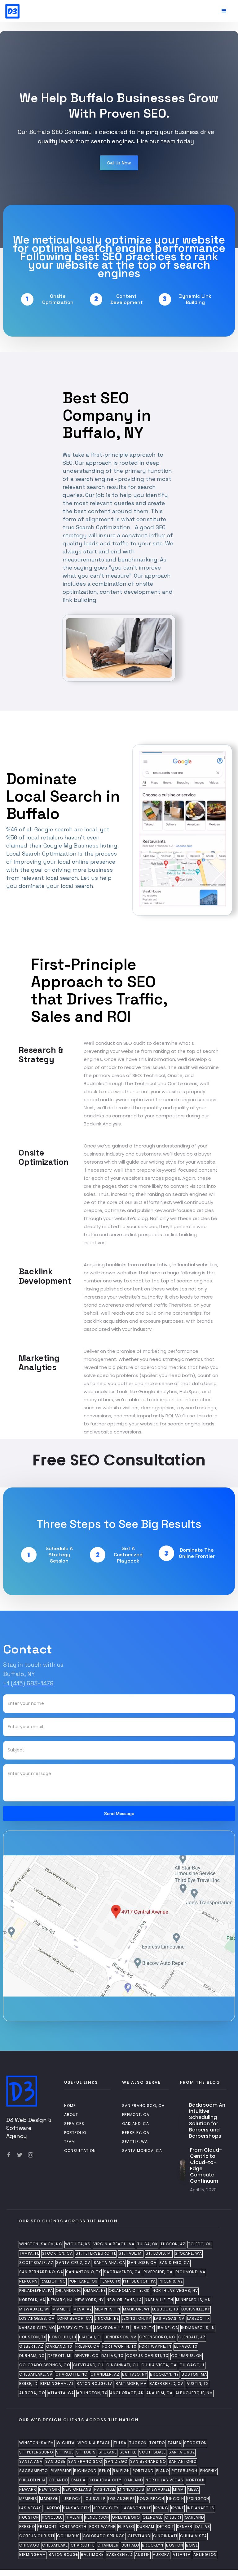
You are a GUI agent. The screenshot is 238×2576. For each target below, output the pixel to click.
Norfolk (195, 2480)
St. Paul (65, 2452)
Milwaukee (159, 2489)
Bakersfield (119, 2555)
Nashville (105, 2489)
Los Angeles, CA (37, 2319)
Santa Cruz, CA (73, 2263)
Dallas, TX (112, 2356)
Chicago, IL (192, 2365)
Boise (192, 2545)
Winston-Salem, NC (41, 2244)
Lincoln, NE (107, 2319)
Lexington (198, 2499)
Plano (163, 2471)
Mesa (193, 2489)
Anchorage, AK (127, 2393)
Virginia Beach (94, 2443)
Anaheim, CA (159, 2393)
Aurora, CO (32, 2393)
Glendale (152, 2517)
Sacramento (33, 2471)
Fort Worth (73, 2527)
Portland (143, 2471)
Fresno (27, 2527)
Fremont (47, 2527)
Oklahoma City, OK (129, 2291)
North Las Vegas (165, 2480)
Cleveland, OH (88, 2365)
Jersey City (106, 2508)
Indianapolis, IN (198, 2328)
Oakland (134, 2480)
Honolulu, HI (63, 2337)
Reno (105, 2471)
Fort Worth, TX (119, 2346)
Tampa (174, 2443)
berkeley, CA (136, 2133)
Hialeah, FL (90, 2337)
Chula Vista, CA (159, 2365)
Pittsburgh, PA (139, 2281)
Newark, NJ (60, 2300)
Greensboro (126, 2517)
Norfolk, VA (32, 2300)
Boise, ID (28, 2384)
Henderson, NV (120, 2337)
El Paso (126, 2527)
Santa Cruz (182, 2452)
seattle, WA (135, 2142)
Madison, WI (136, 2309)
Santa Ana (31, 2462)
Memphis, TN (108, 2309)
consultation (80, 2151)
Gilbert (174, 2517)
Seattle (128, 2452)
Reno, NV (29, 2281)
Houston (29, 2517)
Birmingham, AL (57, 2384)
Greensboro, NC (157, 2337)
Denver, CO (86, 2356)
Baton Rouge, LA (95, 2384)
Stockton (195, 2443)
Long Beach (151, 2499)
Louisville (95, 2499)
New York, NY (90, 2300)
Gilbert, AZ (31, 2346)
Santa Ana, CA (109, 2263)
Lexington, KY (137, 2319)
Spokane (108, 2452)
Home (70, 2106)
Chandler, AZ (105, 2374)
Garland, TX (59, 2346)
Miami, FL (62, 2309)
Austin (143, 2555)
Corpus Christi (37, 2536)
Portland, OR (83, 2281)
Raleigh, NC (53, 2281)
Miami (179, 2489)
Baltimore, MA (131, 2384)
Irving (161, 2508)
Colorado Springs (104, 2536)
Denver (185, 2527)
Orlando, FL (68, 2291)
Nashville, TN (159, 2300)
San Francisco (85, 2462)
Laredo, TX (198, 2319)
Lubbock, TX (165, 2309)
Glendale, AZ (192, 2337)
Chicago (29, 2545)
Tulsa (120, 2443)
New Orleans (77, 2489)
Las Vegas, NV (169, 2319)
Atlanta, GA (61, 2393)
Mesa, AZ (83, 2309)
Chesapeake (55, 2545)
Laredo (52, 2508)
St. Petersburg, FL (96, 2253)
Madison (49, 2499)
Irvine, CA (167, 2328)
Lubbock (71, 2499)
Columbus (68, 2536)
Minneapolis (131, 2489)
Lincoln (176, 2499)
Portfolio (75, 2133)
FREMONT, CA (136, 2115)
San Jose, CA (142, 2263)
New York (50, 2489)
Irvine (178, 2508)
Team (70, 2142)
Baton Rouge (63, 2555)
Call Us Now (119, 163)
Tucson (138, 2443)
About (71, 2115)
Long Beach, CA (75, 2319)
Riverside (61, 2471)
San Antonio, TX (84, 2272)
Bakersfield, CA (167, 2384)
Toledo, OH (200, 2244)
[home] (12, 10)
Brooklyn (153, 2545)
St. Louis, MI (159, 2253)
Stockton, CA (57, 2253)
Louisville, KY (196, 2309)
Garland (194, 2517)
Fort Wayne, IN (155, 2346)
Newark (28, 2489)
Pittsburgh (185, 2471)
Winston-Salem (37, 2443)
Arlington (205, 2555)
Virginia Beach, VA (114, 2244)
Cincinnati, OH (122, 2365)
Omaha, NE (95, 2291)
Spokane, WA (188, 2253)
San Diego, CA (175, 2263)
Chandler (108, 2545)
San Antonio (183, 2462)
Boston (175, 2545)
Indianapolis (201, 2508)
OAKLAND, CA (136, 2124)
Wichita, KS (78, 2244)
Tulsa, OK (148, 2244)
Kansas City (77, 2508)
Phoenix (209, 2471)
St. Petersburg (36, 2452)
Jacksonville (136, 2508)
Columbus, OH (187, 2356)
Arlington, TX (92, 2393)
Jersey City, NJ (75, 2328)
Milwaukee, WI (34, 2309)
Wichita (66, 2443)
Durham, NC (32, 2356)
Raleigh (121, 2471)
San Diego (116, 2462)
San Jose (55, 2462)
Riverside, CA (158, 2272)
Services (74, 2124)
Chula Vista (194, 2536)
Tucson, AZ (173, 2244)
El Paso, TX (186, 2346)
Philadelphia (33, 2480)
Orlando (58, 2480)
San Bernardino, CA (41, 2272)
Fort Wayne (102, 2527)
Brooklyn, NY (164, 2374)
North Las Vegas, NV (175, 2291)
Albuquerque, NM (194, 2393)
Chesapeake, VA (36, 2374)
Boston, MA (194, 2374)
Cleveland (139, 2536)
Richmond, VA (190, 2272)
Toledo (157, 2443)
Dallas (203, 2527)
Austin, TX (198, 2384)
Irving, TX (143, 2328)
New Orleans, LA (124, 2300)
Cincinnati (165, 2536)
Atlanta (182, 2555)
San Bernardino (148, 2462)
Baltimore (92, 2555)
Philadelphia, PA (36, 2291)
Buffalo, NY (135, 2374)
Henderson (97, 2517)
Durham (146, 2527)
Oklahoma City (105, 2480)
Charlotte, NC (72, 2374)
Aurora (161, 2555)
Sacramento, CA (122, 2272)
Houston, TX (33, 2337)
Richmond (85, 2471)
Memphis (28, 2499)
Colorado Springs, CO (45, 2365)
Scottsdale (152, 2452)
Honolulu (52, 2517)
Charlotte (83, 2545)
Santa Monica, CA (142, 2151)
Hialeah (74, 2517)
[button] (224, 11)
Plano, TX (110, 2281)
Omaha (78, 2480)
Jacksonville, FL (112, 2328)
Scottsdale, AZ (36, 2263)
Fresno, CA (87, 2346)
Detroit (166, 2527)
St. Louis (86, 2452)
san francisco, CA (143, 2106)
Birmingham (33, 2555)
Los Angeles (122, 2499)
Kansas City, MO (37, 2328)
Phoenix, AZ (171, 2281)
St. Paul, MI (131, 2253)
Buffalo (130, 2545)
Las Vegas (31, 2508)
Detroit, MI (60, 2356)
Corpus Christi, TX (147, 2356)
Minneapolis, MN (193, 2300)
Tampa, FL (29, 2253)
